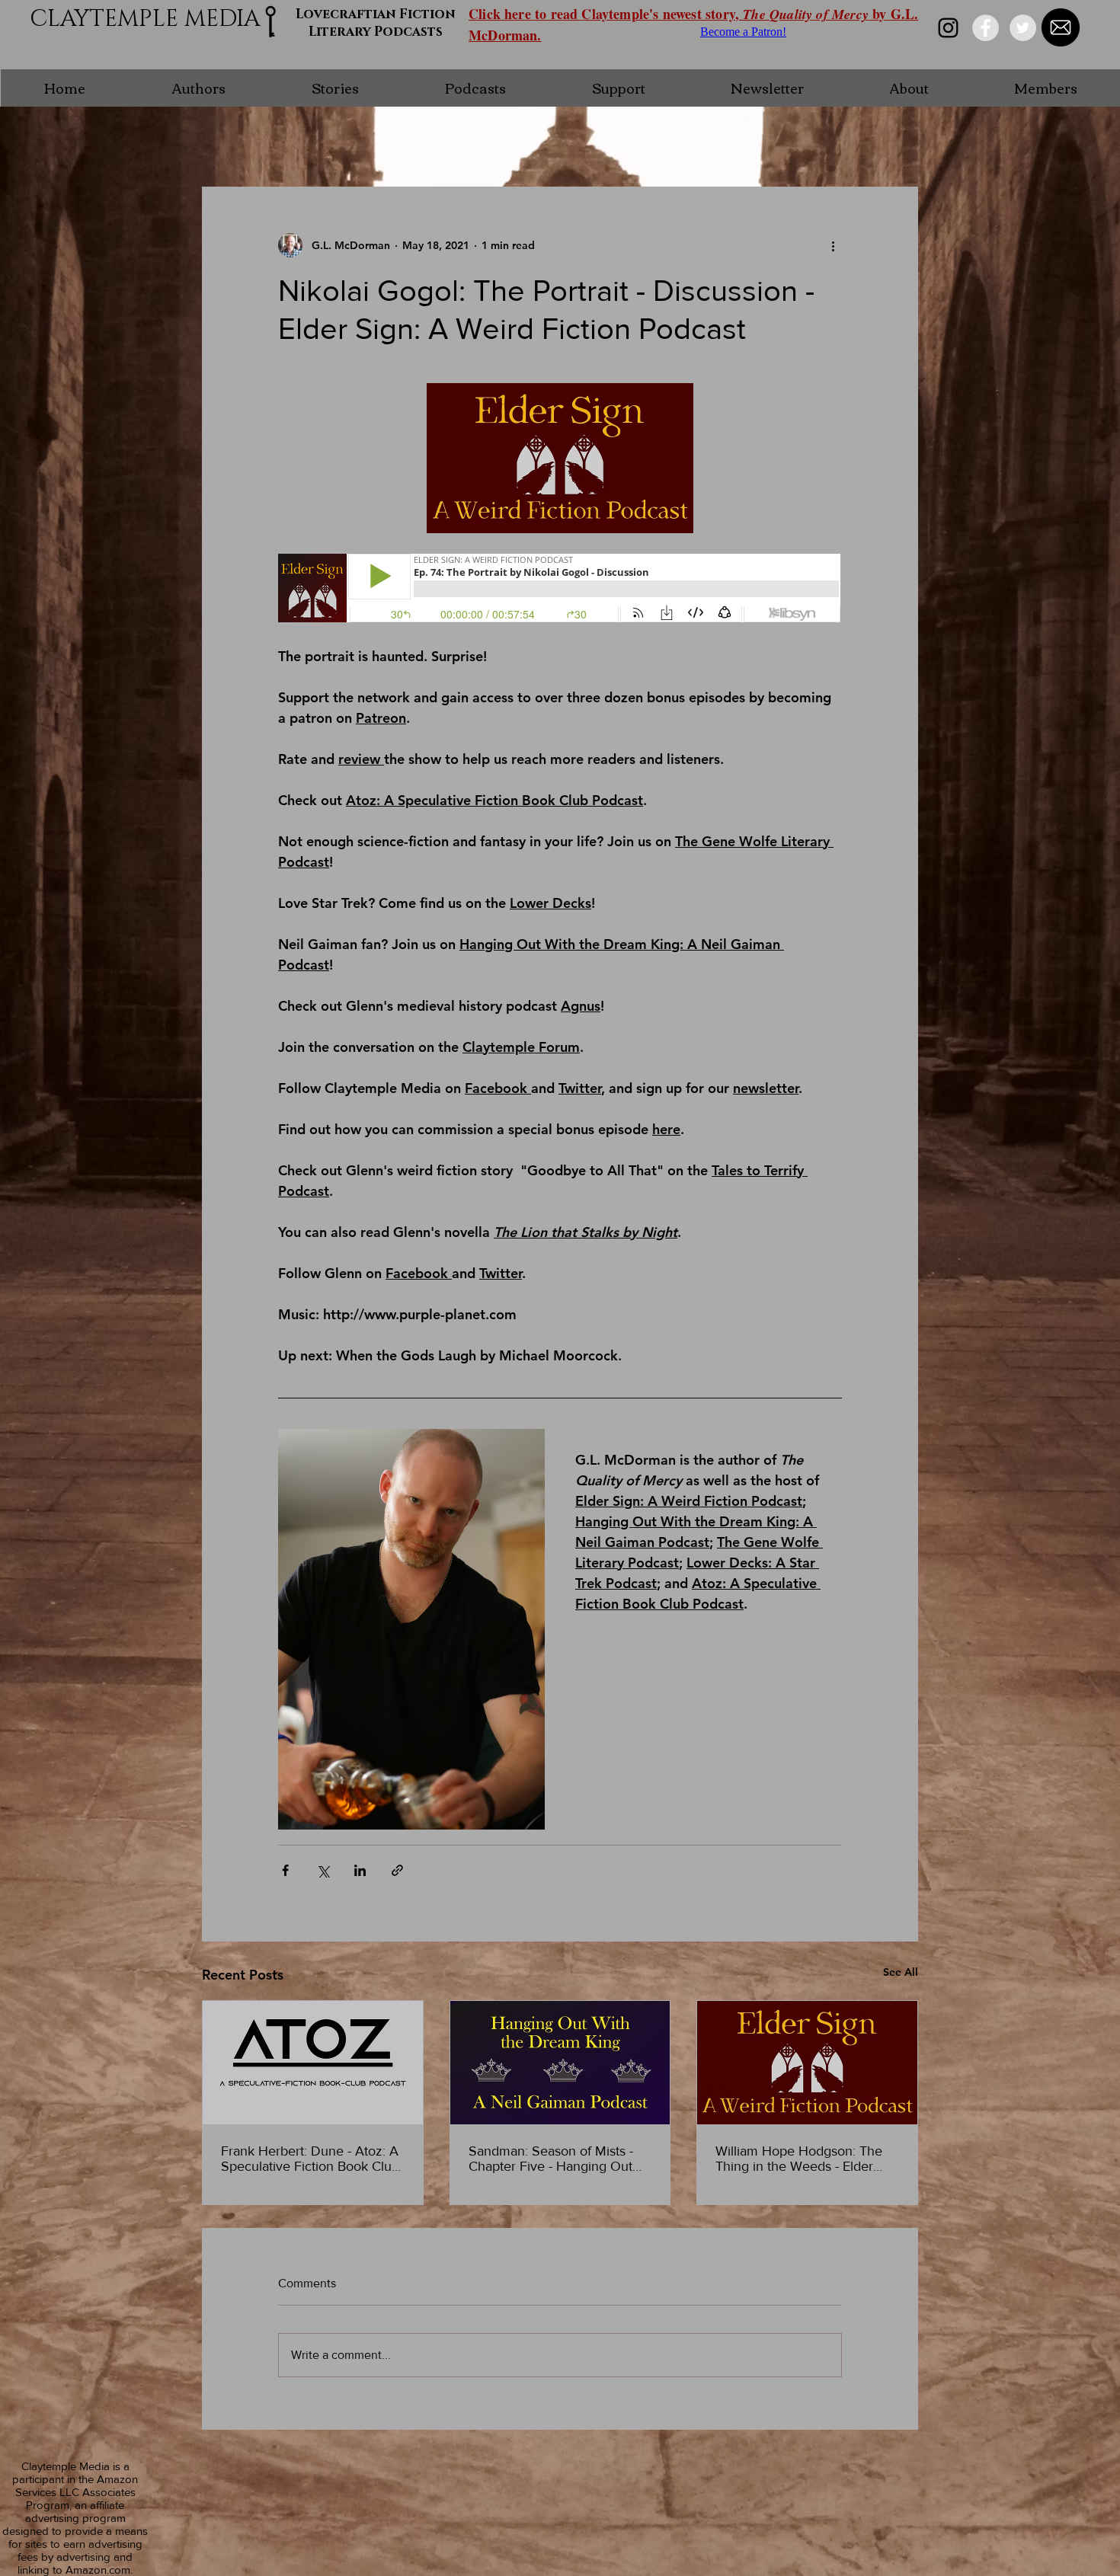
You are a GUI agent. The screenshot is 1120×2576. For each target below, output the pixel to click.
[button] (198, 88)
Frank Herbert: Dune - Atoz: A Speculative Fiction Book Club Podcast (310, 2159)
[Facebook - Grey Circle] (986, 28)
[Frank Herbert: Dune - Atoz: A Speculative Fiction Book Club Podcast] (313, 2063)
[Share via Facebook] (285, 1870)
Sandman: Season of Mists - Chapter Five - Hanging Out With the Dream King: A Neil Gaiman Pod (552, 2159)
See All (901, 1972)
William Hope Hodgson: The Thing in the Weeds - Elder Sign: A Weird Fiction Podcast (803, 2159)
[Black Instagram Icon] (948, 28)
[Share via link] (397, 1870)
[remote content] (560, 590)
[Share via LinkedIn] (360, 1870)
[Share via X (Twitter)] (323, 1870)
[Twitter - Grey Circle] (1023, 28)
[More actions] (833, 245)
